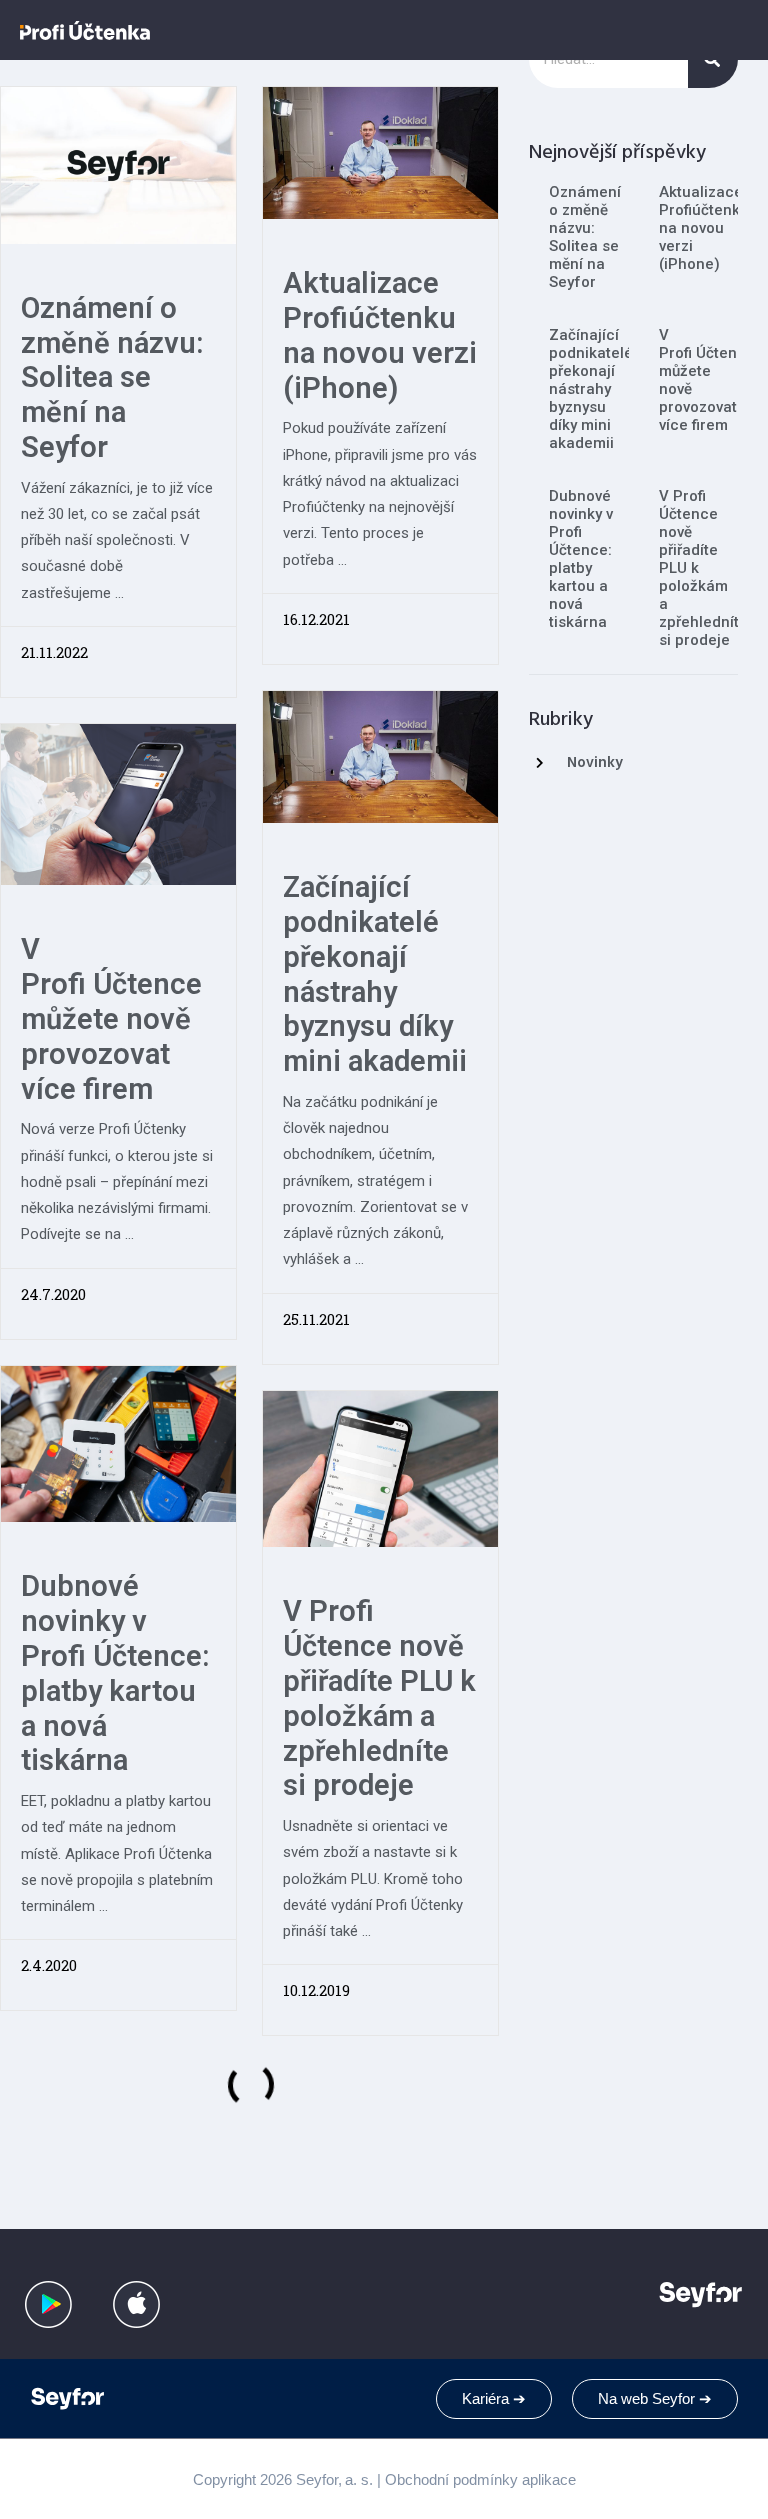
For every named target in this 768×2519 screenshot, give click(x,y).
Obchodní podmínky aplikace (480, 2479)
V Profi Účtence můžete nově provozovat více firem (111, 1018)
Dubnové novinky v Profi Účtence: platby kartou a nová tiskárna (115, 1673)
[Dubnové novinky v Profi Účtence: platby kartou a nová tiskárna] (118, 1442)
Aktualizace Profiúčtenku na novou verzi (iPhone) (380, 335)
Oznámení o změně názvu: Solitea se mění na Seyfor (112, 377)
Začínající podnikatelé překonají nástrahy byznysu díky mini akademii (375, 974)
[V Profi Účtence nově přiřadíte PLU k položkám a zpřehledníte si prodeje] (380, 1467)
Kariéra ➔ (494, 2398)
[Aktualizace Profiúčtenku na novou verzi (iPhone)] (380, 151)
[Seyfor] (70, 2398)
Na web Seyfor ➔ (655, 2398)
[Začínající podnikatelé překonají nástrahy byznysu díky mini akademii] (380, 755)
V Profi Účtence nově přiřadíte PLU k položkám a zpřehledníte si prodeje (379, 1698)
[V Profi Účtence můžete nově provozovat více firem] (118, 803)
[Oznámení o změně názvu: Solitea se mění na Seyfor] (118, 163)
